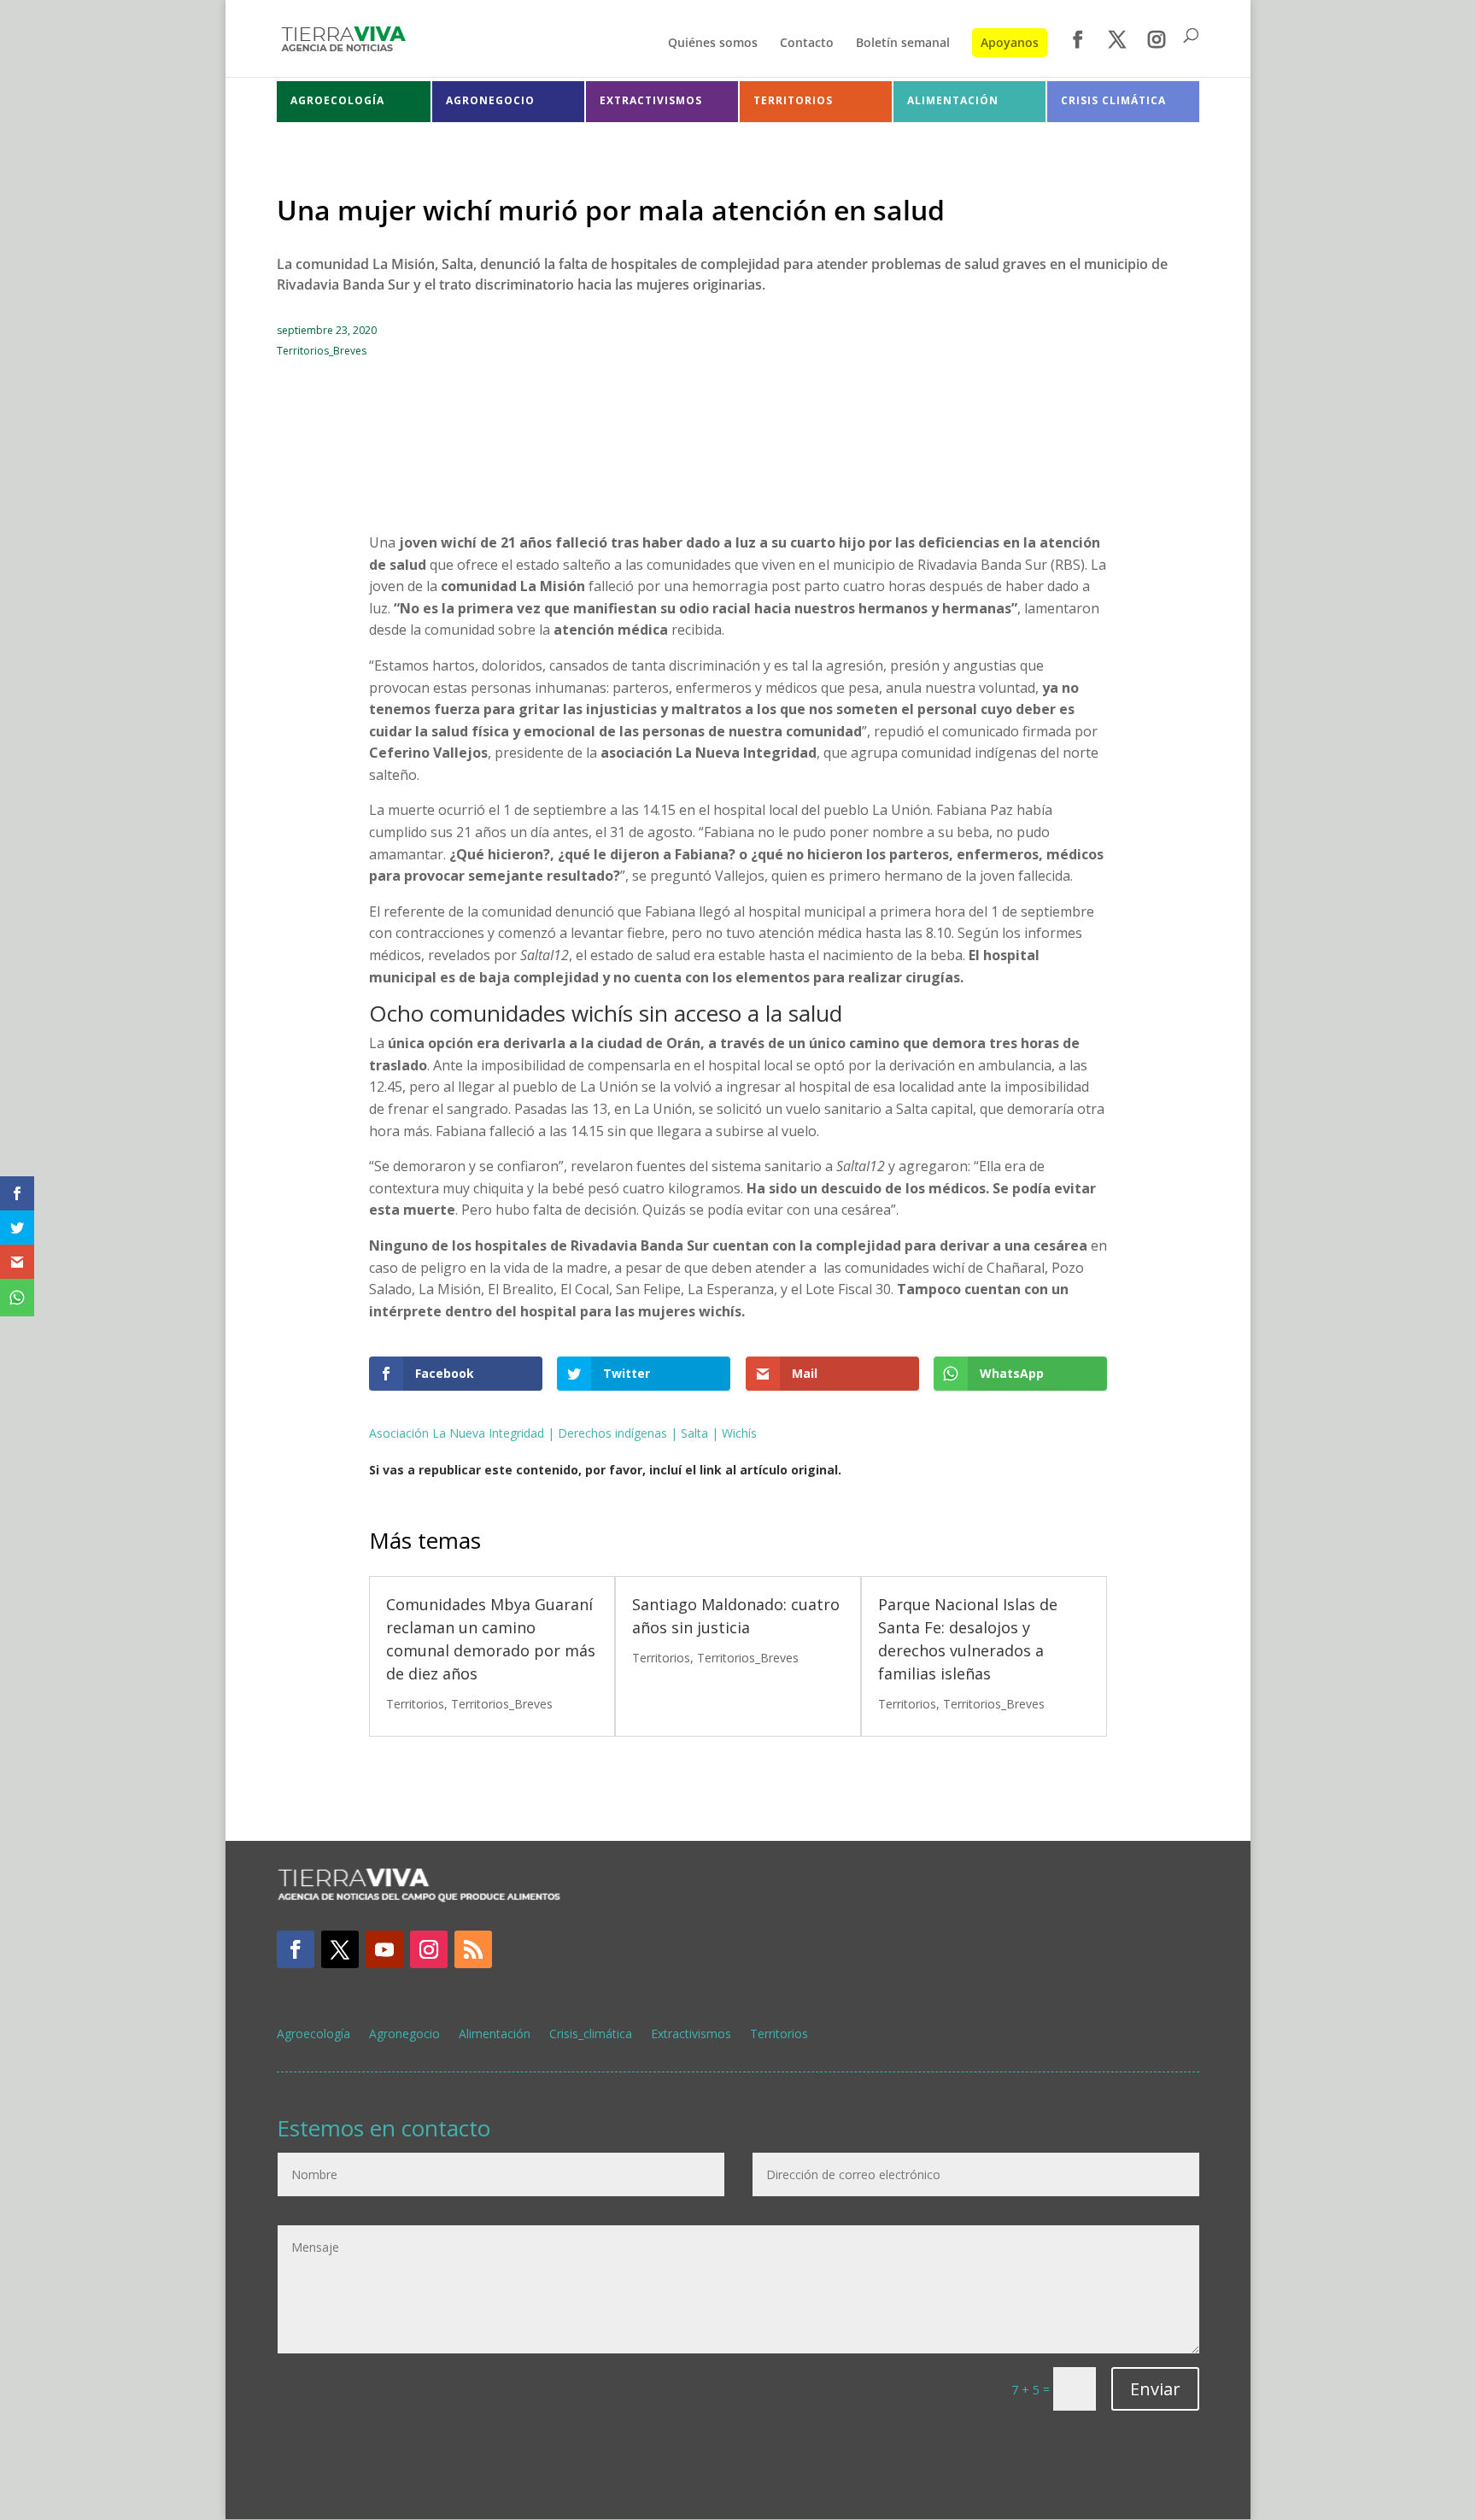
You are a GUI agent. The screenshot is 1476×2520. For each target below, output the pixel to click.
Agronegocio (404, 2035)
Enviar (1155, 2389)
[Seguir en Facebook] (296, 1949)
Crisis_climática (591, 2035)
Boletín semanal (903, 44)
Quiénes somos (713, 44)
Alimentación (495, 2035)
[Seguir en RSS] (473, 1949)
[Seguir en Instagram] (429, 1949)
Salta (694, 1433)
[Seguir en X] (340, 1949)
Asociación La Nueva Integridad (457, 1433)
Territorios (415, 1704)
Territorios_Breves (322, 351)
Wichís (739, 1433)
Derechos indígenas (612, 1433)
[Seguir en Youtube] (384, 1949)
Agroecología (313, 2035)
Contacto (807, 44)
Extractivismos (691, 2035)
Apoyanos (1010, 42)
